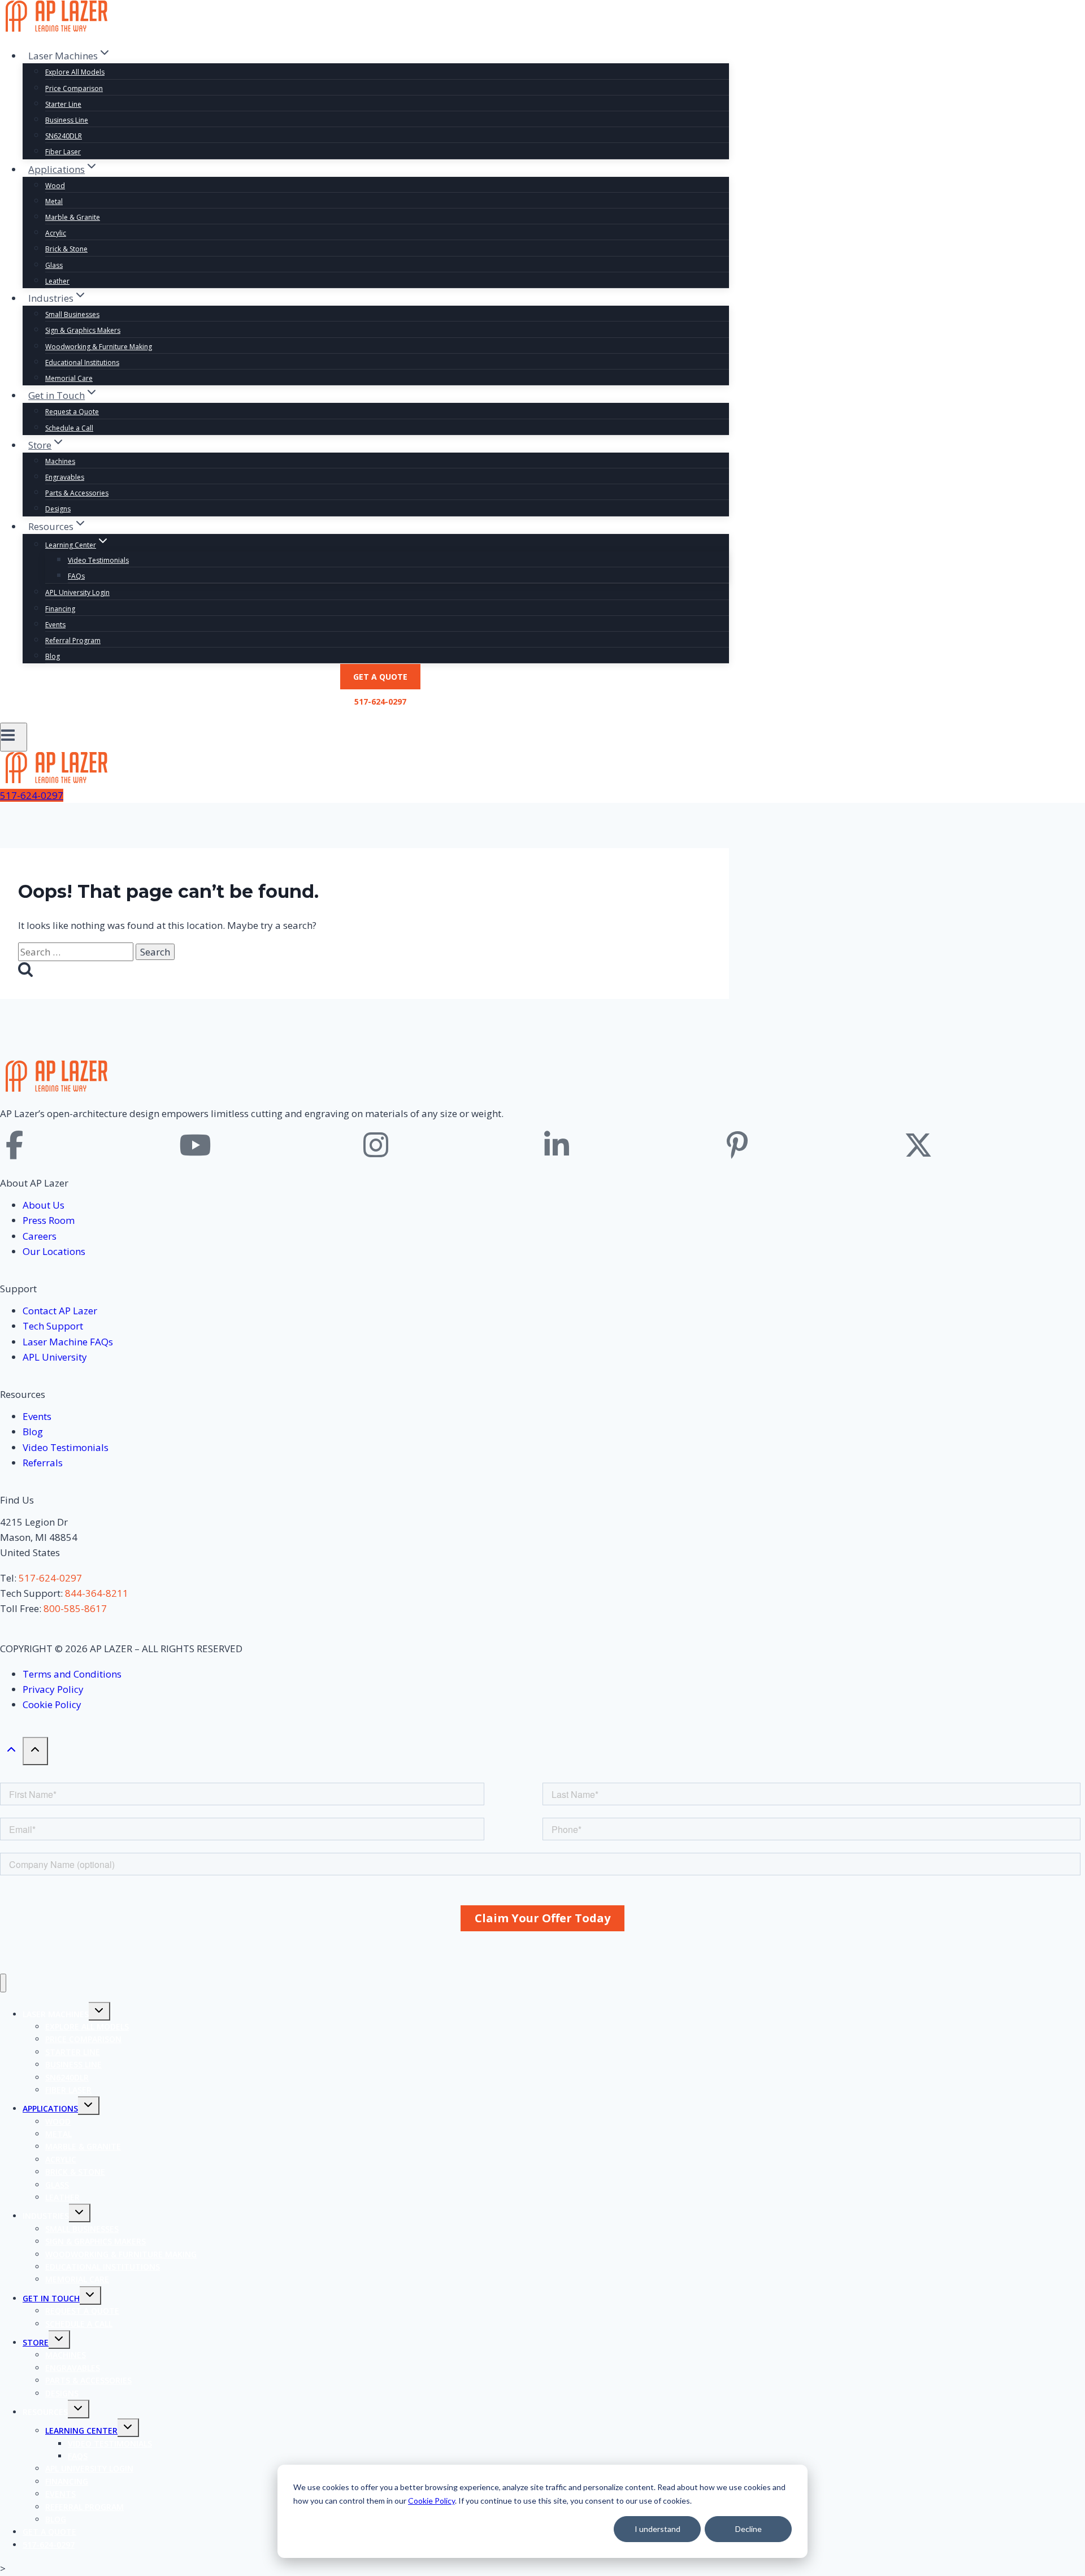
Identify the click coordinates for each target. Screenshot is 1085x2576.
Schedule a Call (69, 428)
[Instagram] (376, 1145)
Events (55, 625)
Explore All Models (75, 72)
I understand (657, 2529)
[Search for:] (77, 952)
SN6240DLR (64, 136)
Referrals (43, 1463)
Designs (58, 509)
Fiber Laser (63, 152)
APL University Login (77, 592)
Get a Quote (380, 677)
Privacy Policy (53, 1689)
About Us (44, 1205)
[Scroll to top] (11, 1752)
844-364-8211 (97, 1593)
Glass (54, 265)
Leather (57, 281)
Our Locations (54, 1251)
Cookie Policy (431, 2501)
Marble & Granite (73, 217)
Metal (54, 201)
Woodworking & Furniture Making (99, 347)
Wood (55, 186)
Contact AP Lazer (60, 1311)
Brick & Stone (66, 249)
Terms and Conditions (72, 1674)
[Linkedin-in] (557, 1145)
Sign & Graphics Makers (83, 330)
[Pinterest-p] (737, 1145)
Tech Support (53, 1326)
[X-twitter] (918, 1145)
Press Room (49, 1220)
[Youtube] (195, 1145)
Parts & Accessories (77, 493)
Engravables (65, 477)
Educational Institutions (82, 362)
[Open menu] (14, 737)
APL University (55, 1357)
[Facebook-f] (14, 1145)
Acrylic (56, 233)
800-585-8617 (75, 1608)
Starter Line (63, 104)
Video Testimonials (98, 560)
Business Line (67, 120)
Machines (60, 461)
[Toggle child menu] (99, 2011)
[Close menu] (3, 1983)
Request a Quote (72, 412)
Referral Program (73, 640)
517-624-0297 (380, 701)
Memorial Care (69, 378)
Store (36, 2342)
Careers (40, 1236)
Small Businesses (72, 314)
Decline (748, 2529)
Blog (53, 656)
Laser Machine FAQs (68, 1342)
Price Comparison (74, 88)
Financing (60, 609)
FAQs (76, 576)
